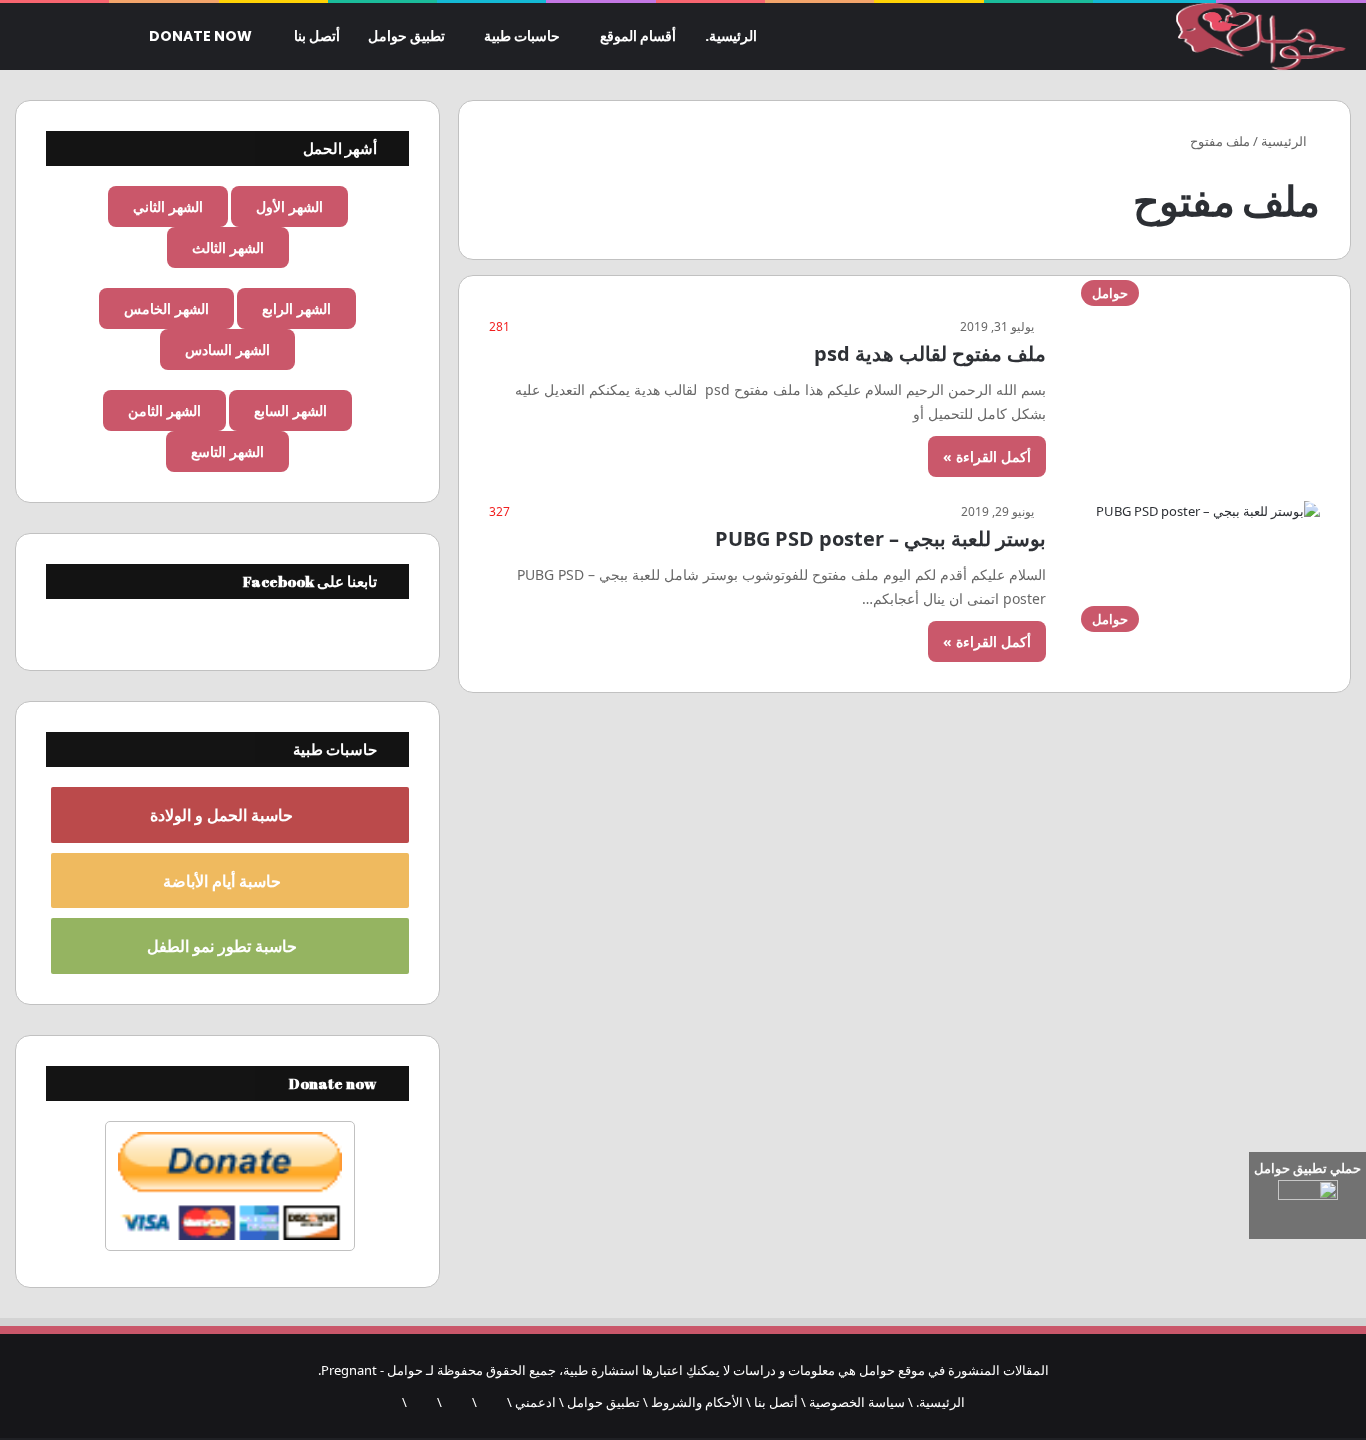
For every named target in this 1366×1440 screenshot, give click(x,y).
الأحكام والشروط (697, 1402)
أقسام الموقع (638, 36)
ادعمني (535, 1402)
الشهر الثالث (228, 247)
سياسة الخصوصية (857, 1402)
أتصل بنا (317, 36)
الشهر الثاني (168, 206)
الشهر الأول (289, 206)
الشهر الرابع (296, 308)
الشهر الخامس (166, 308)
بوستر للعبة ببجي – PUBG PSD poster (880, 538)
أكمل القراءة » (987, 456)
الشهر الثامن (164, 410)
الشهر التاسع (227, 451)
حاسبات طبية (522, 36)
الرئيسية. (731, 36)
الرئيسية (1285, 141)
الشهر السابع (290, 410)
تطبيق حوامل (406, 36)
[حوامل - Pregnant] (1257, 37)
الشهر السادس (227, 349)
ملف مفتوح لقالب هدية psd (930, 353)
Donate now (202, 36)
